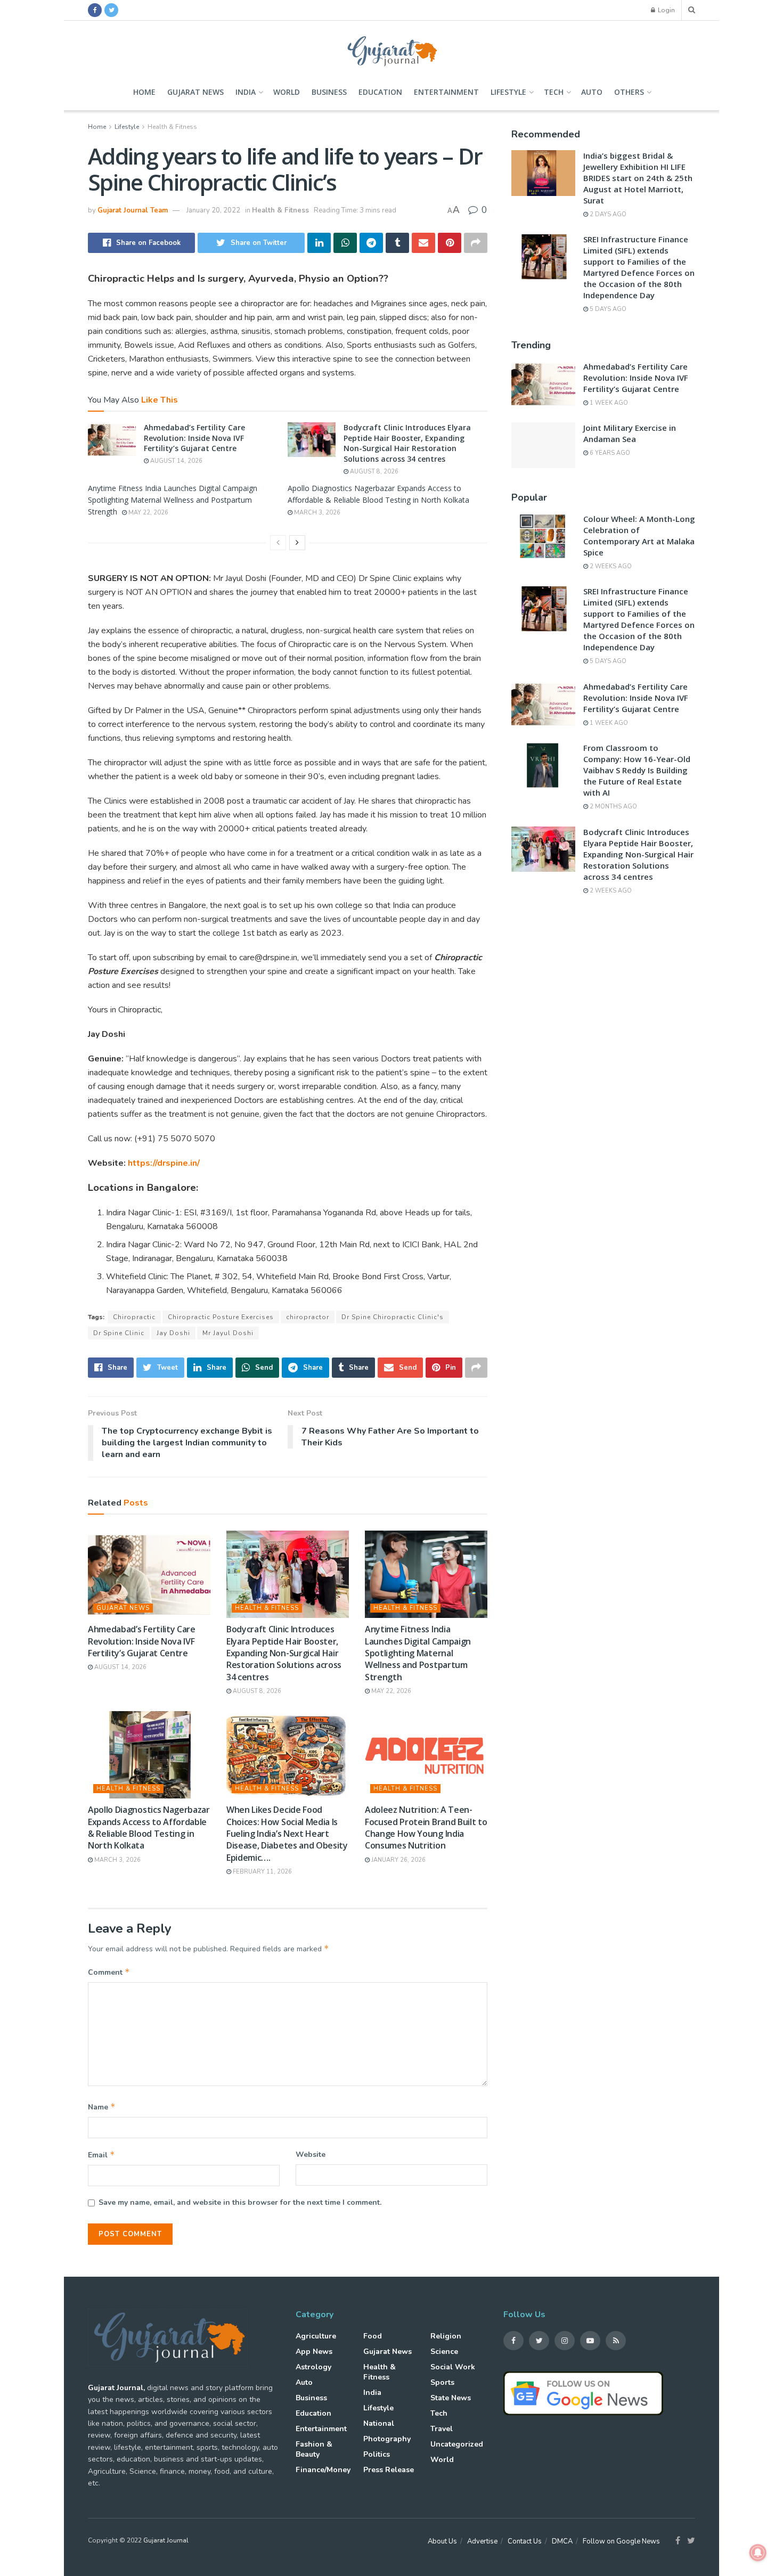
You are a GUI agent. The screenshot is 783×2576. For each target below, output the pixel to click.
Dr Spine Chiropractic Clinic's (393, 1317)
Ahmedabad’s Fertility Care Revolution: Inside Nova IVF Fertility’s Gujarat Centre (194, 438)
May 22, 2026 (148, 513)
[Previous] (278, 543)
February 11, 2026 (262, 1872)
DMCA (562, 2541)
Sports (442, 2382)
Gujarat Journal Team (133, 210)
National (379, 2423)
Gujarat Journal (166, 2540)
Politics (377, 2454)
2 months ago (613, 807)
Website (311, 2154)
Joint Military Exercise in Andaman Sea (630, 433)
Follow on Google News (621, 2541)
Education (380, 92)
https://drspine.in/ (164, 1163)
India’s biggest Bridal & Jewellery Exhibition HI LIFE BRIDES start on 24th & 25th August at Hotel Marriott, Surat (638, 178)
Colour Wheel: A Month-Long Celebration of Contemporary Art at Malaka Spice (639, 535)
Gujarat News (195, 92)
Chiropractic (134, 1317)
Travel (442, 2429)
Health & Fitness (172, 127)
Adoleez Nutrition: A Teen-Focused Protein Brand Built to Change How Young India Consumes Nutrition (426, 1827)
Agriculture (316, 2336)
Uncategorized (457, 2444)
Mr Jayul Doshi (228, 1333)
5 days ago (607, 309)
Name (102, 2107)
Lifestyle (508, 92)
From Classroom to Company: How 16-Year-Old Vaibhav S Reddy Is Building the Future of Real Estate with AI (637, 770)
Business (329, 92)
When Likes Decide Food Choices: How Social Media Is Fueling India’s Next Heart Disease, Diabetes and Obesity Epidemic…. (287, 1834)
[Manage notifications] (758, 2553)
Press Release (389, 2470)
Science (444, 2352)
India (246, 92)
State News (451, 2398)
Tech (554, 92)
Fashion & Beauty (314, 2449)
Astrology (313, 2367)
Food (373, 2336)
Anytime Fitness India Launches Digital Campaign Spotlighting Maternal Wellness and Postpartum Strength (173, 500)
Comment (109, 1972)
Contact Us (525, 2541)
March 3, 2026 (316, 513)
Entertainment (446, 92)
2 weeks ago (610, 566)
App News (314, 2352)
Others (629, 92)
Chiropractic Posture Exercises (221, 1317)
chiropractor (308, 1317)
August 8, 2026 (373, 472)
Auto (592, 92)
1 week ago (608, 403)
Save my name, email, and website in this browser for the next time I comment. (240, 2202)
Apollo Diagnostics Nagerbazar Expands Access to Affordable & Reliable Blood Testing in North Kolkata (149, 1827)
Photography (387, 2439)
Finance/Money (323, 2470)
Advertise (482, 2541)
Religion (446, 2336)
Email (101, 2155)
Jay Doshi (173, 1333)
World (287, 92)
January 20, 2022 (213, 210)
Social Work (453, 2367)
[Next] (297, 543)
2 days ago (607, 214)
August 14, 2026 (176, 461)
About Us (442, 2541)
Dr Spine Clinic (119, 1333)
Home (144, 92)
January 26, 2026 (398, 1860)
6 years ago (609, 453)
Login (666, 10)
